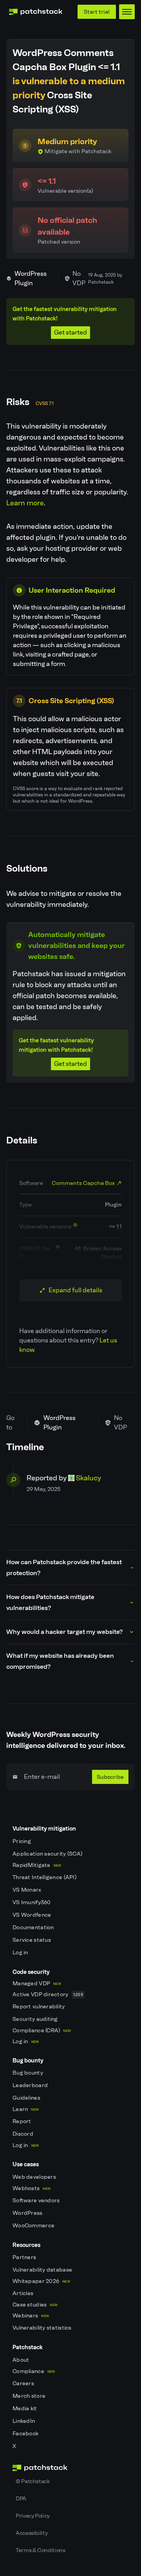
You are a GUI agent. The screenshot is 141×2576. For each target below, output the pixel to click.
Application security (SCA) (48, 1854)
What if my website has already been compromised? (60, 1661)
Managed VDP (37, 1984)
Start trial (97, 12)
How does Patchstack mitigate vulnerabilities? (50, 1602)
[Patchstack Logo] (36, 12)
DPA (21, 2498)
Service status (32, 1940)
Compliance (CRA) (42, 2031)
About (22, 2360)
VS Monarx (28, 1890)
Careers (24, 2383)
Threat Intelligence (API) (45, 1877)
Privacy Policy (33, 2516)
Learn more (25, 503)
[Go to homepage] (70, 2468)
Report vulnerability (39, 2007)
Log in (21, 1953)
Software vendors (37, 2201)
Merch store (30, 2396)
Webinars (31, 2316)
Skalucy (89, 1478)
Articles (24, 2293)
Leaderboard (31, 2085)
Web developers (35, 2177)
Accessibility (32, 2533)
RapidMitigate (37, 1865)
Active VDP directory (48, 1994)
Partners (25, 2257)
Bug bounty (28, 2073)
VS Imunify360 (32, 1902)
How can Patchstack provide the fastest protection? (64, 1567)
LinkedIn (24, 2421)
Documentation (34, 1927)
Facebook (26, 2434)
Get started (70, 332)
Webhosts (32, 2188)
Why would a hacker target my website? (64, 1632)
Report (23, 2121)
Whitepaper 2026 (41, 2281)
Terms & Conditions (41, 2550)
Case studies (35, 2305)
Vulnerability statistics (43, 2328)
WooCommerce (34, 2226)
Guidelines (27, 2098)
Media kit (25, 2409)
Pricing (22, 1841)
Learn (26, 2109)
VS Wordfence (33, 1915)
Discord (23, 2134)
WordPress (28, 2213)
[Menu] (127, 12)
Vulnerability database (43, 2270)
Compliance (34, 2371)
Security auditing (36, 2019)
